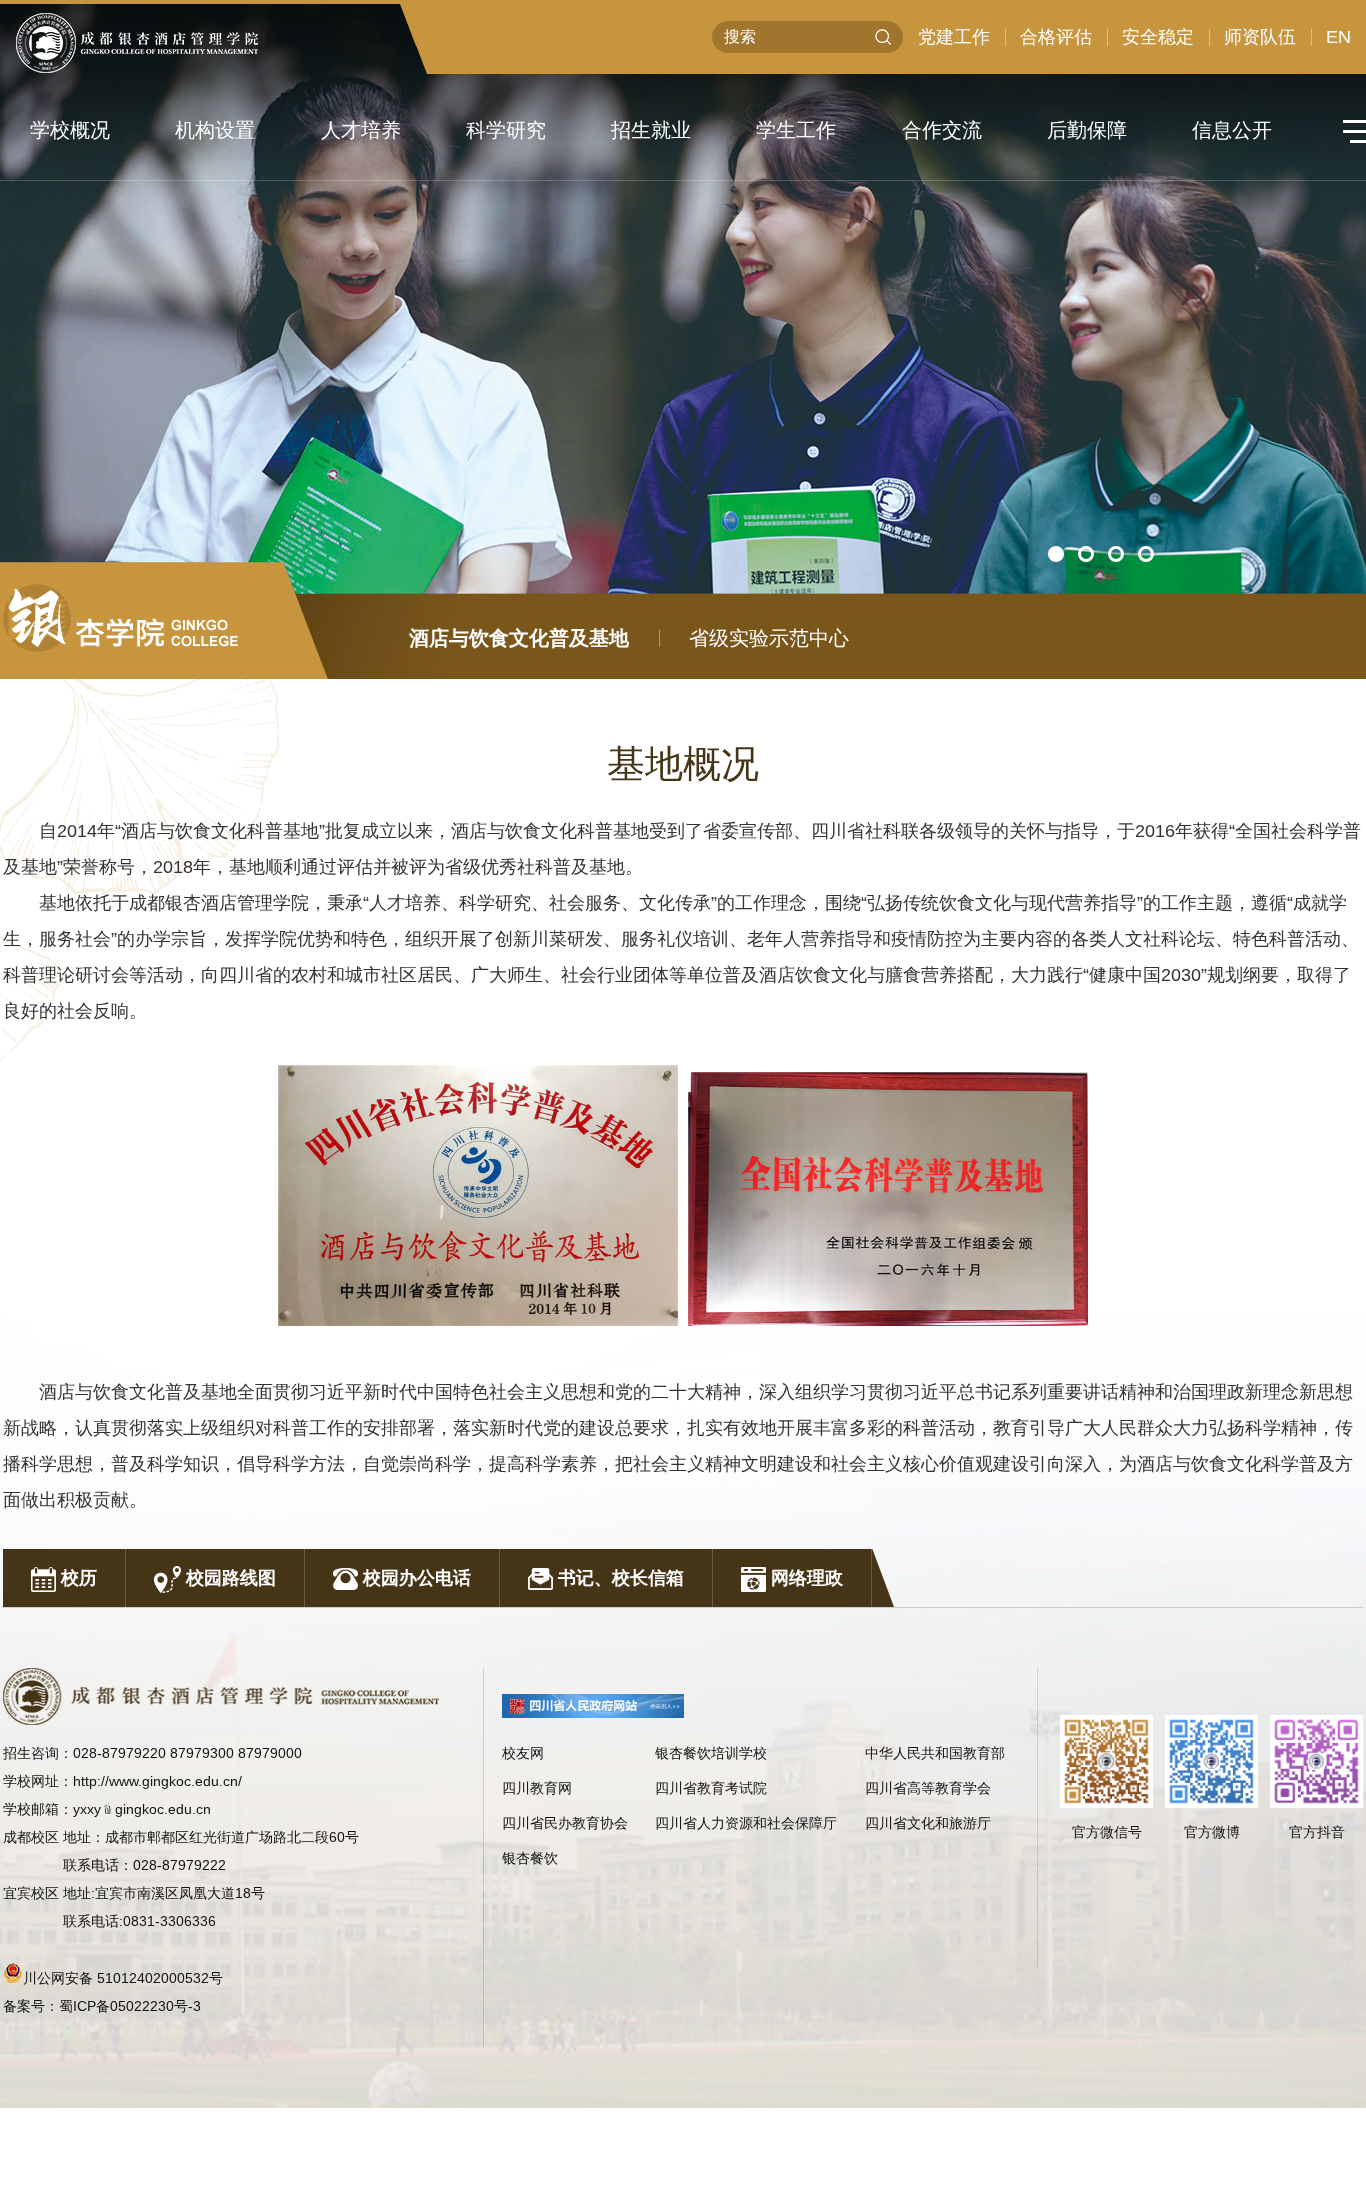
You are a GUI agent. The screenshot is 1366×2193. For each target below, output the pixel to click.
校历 (76, 1578)
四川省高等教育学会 (928, 1788)
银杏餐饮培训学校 (711, 1753)
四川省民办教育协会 (565, 1823)
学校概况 (70, 130)
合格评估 (1056, 37)
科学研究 (506, 130)
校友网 (523, 1753)
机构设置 (215, 130)
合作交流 (942, 130)
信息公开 (1232, 130)
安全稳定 (1158, 37)
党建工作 (954, 37)
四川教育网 (537, 1788)
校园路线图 (228, 1578)
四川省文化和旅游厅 (928, 1823)
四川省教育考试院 (711, 1788)
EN (1338, 37)
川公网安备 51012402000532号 (123, 1978)
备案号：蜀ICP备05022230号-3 (102, 2006)
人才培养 (361, 130)
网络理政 (804, 1578)
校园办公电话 (414, 1578)
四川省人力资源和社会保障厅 (746, 1823)
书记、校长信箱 (618, 1578)
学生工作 (796, 130)
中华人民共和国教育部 (935, 1753)
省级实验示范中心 (769, 638)
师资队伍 (1260, 37)
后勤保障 (1087, 130)
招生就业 (651, 130)
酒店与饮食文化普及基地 (519, 638)
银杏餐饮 (530, 1858)
